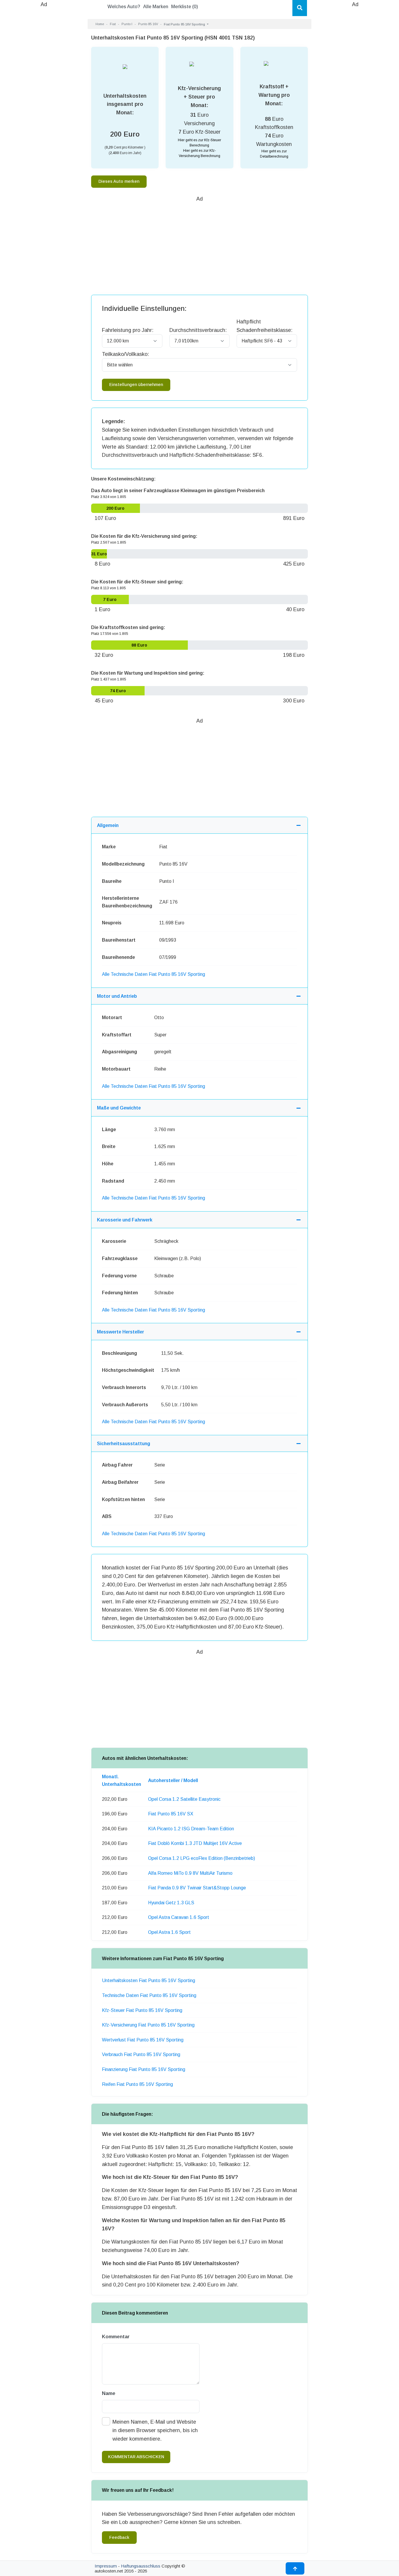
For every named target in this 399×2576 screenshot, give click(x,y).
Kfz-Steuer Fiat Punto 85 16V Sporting (142, 2010)
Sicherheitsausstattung (124, 1444)
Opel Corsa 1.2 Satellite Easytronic (184, 1799)
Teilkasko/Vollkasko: (125, 354)
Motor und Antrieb (117, 996)
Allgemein (108, 825)
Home (100, 24)
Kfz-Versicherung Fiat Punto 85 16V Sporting (148, 2025)
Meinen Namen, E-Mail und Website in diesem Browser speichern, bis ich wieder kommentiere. (155, 2430)
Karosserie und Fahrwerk (125, 1220)
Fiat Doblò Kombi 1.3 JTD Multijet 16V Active (195, 1843)
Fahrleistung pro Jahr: (128, 330)
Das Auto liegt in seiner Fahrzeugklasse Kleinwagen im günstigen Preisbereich (178, 491)
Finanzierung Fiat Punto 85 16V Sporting (144, 2069)
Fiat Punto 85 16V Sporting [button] (185, 24)
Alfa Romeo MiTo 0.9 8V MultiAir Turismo (190, 1873)
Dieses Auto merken (119, 181)
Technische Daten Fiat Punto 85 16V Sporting (149, 1995)
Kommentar (116, 2337)
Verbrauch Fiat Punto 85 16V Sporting (141, 2054)
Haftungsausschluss (141, 2566)
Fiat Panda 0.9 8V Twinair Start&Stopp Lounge (197, 1888)
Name (109, 2393)
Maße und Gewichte (119, 1108)
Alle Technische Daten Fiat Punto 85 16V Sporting (153, 974)
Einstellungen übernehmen (136, 385)
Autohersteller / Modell (173, 1780)
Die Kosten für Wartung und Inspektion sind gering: (148, 673)
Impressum (106, 2566)
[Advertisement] (44, 97)
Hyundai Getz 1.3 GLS (171, 1903)
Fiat (113, 24)
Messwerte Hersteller (120, 1332)
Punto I (127, 24)
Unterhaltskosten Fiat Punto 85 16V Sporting (149, 1980)
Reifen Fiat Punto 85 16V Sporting (137, 2084)
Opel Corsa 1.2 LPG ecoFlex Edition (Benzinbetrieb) (202, 1858)
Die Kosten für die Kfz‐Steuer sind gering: (137, 582)
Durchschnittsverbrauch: (198, 330)
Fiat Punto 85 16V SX (171, 1814)
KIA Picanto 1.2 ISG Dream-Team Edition (191, 1829)
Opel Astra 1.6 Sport (169, 1932)
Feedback (119, 2537)
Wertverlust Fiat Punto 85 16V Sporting (143, 2040)
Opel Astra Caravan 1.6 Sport (179, 1917)
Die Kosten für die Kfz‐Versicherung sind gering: (144, 536)
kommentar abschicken (136, 2457)
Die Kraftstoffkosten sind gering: (128, 627)
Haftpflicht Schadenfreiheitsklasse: (264, 326)
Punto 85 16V (148, 24)
